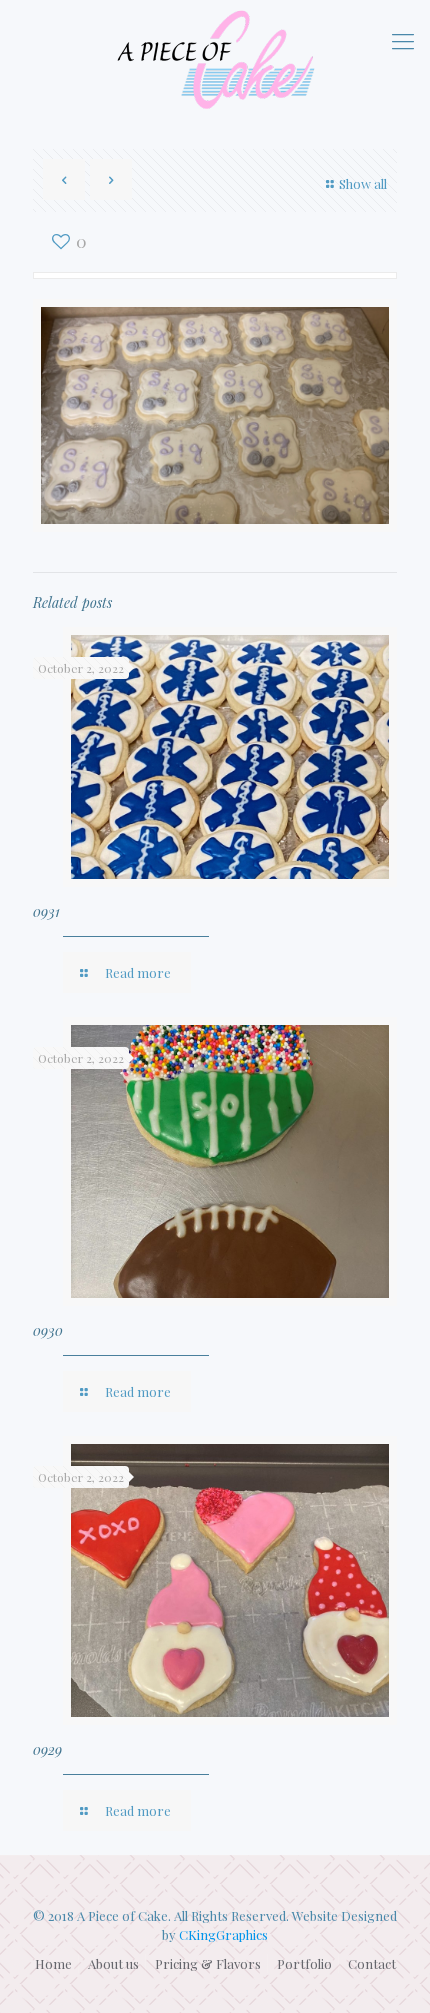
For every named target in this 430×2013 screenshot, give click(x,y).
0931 (46, 911)
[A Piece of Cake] (215, 59)
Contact (372, 1963)
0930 (48, 1330)
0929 (47, 1749)
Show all (363, 183)
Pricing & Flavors (208, 1963)
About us (113, 1963)
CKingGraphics (223, 1934)
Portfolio (304, 1963)
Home (53, 1963)
